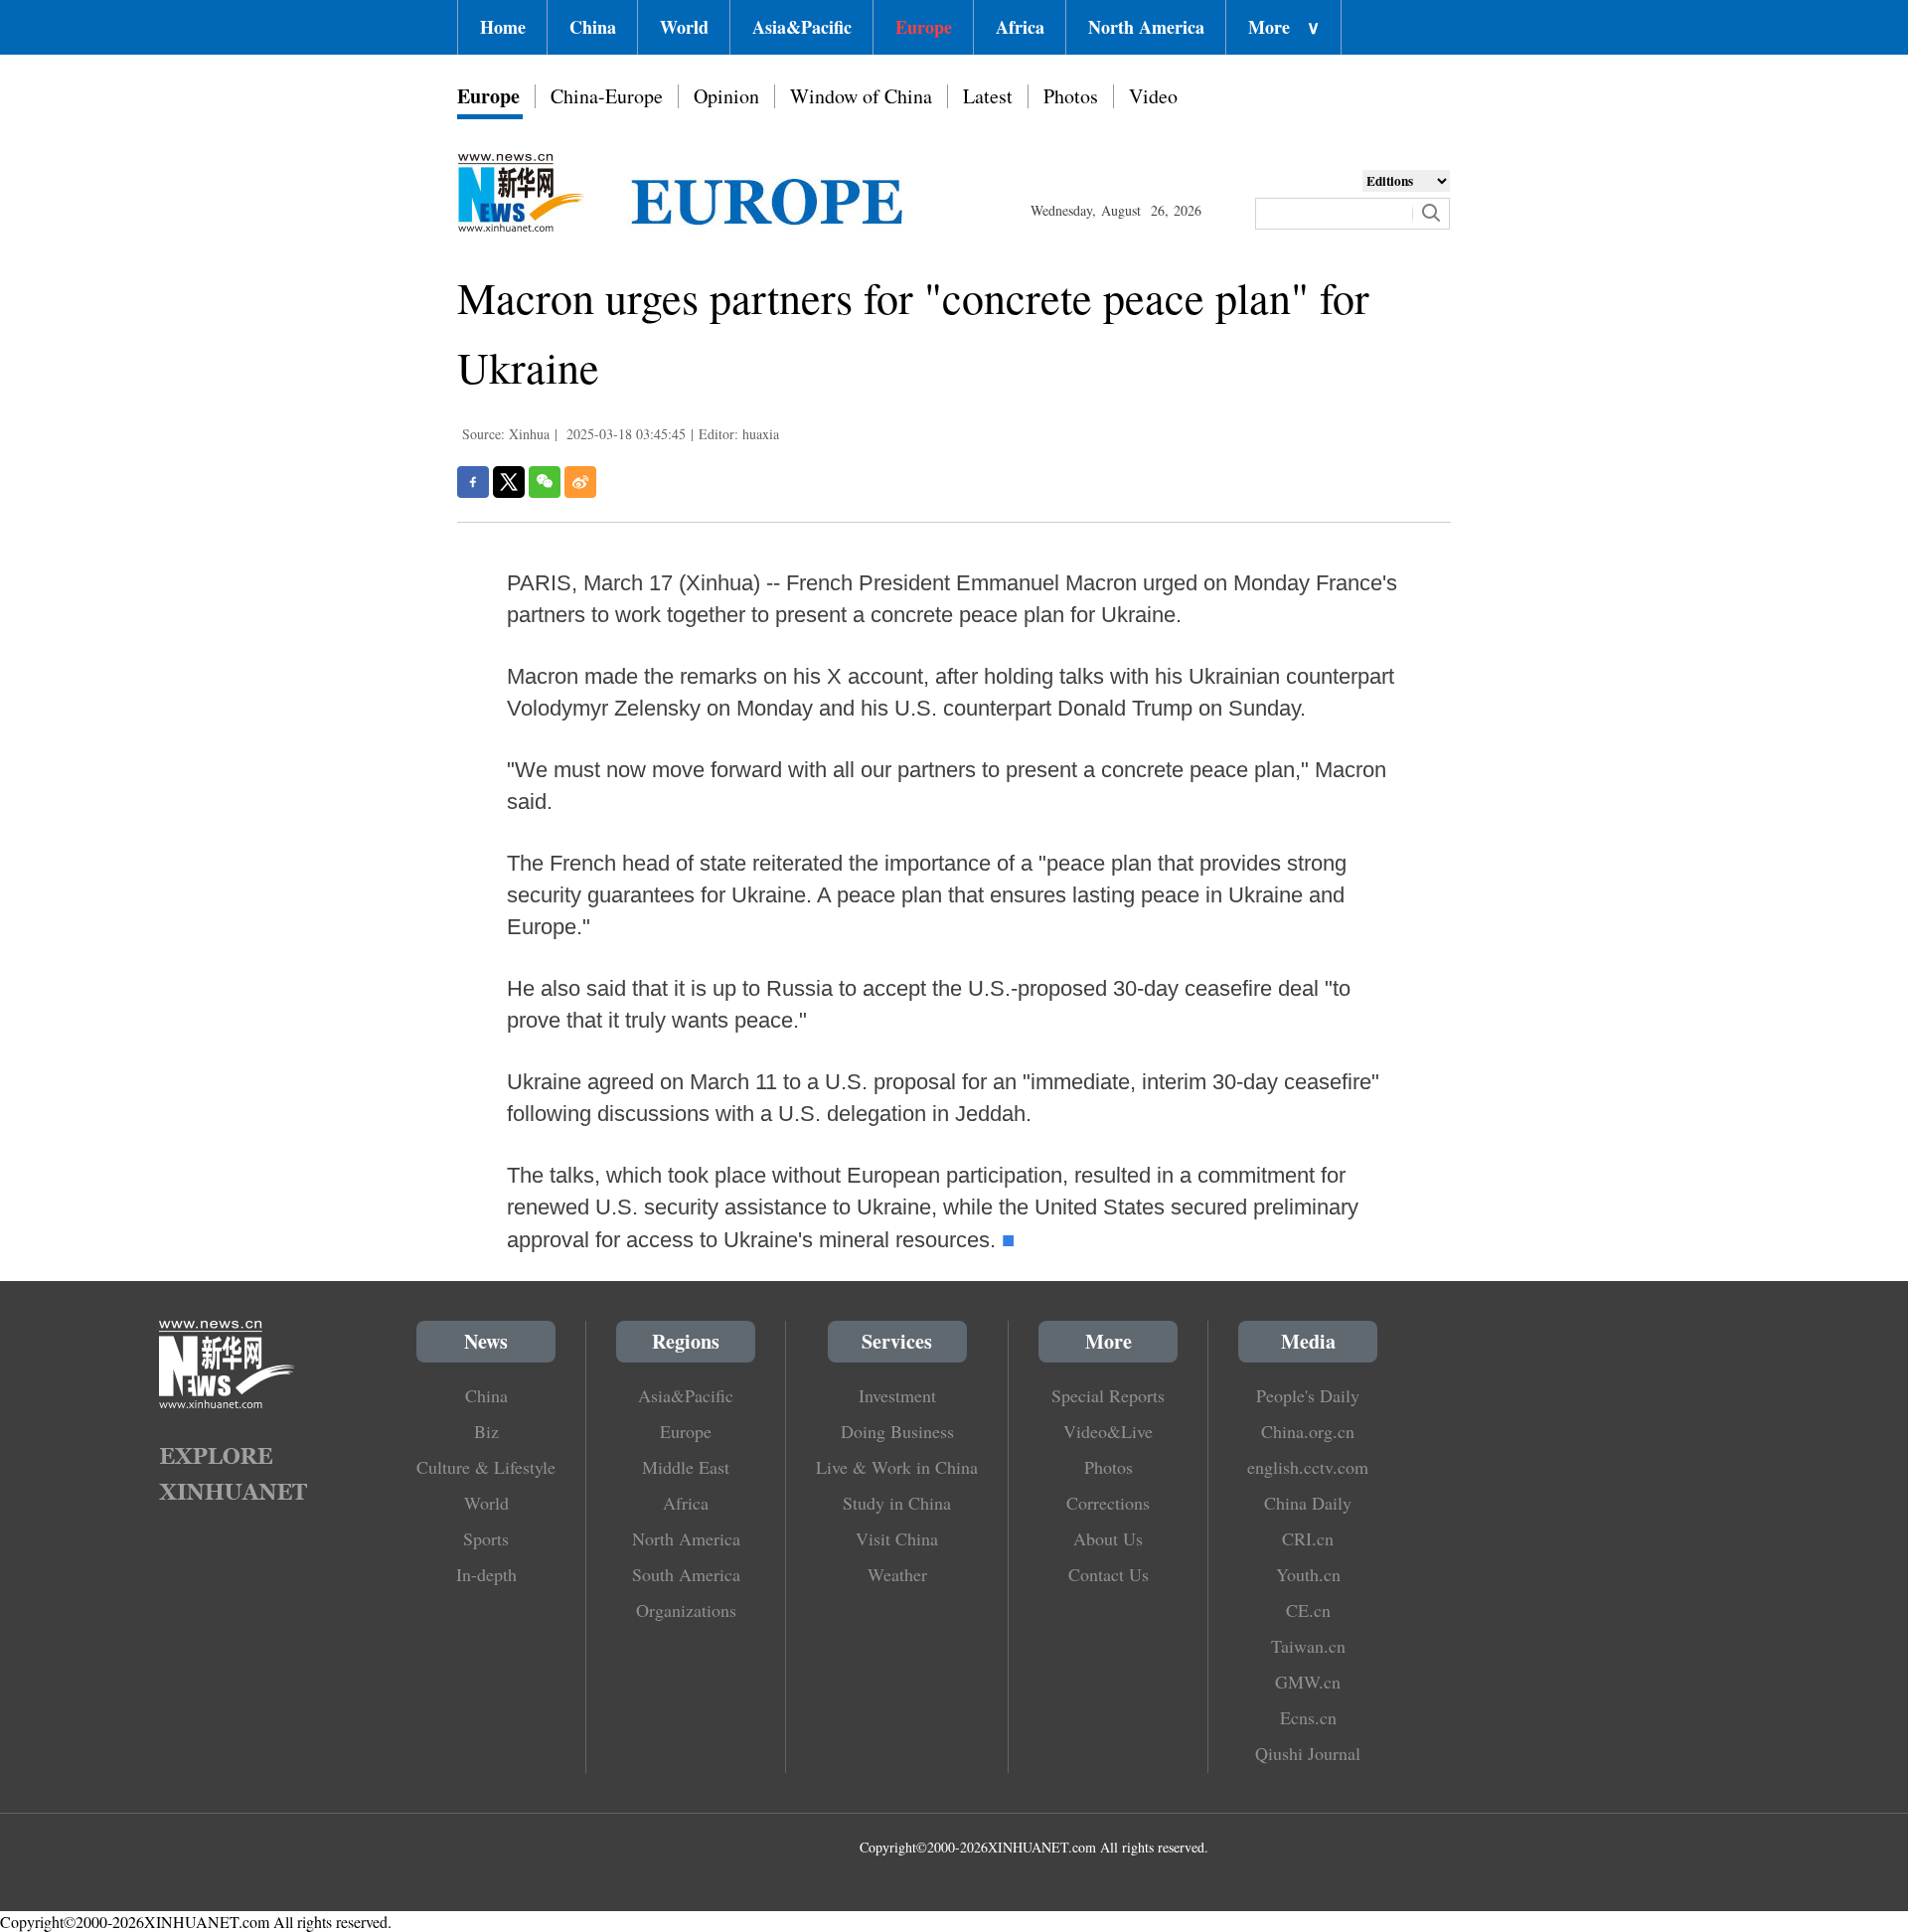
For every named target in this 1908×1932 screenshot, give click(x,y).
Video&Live (1108, 1431)
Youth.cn (1308, 1574)
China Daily (1308, 1503)
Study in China (897, 1503)
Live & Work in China (897, 1467)
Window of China (861, 96)
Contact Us (1109, 1574)
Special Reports (1108, 1395)
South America (686, 1574)
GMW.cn (1308, 1682)
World (684, 27)
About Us (1108, 1538)
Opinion (726, 96)
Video (1153, 96)
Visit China (897, 1538)
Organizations (686, 1610)
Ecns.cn (1308, 1717)
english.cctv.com (1308, 1467)
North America (1146, 27)
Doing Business (897, 1431)
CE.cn (1308, 1610)
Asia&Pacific (802, 27)
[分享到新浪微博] (580, 482)
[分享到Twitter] (509, 482)
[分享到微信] (545, 482)
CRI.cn (1308, 1538)
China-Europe (607, 96)
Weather (897, 1574)
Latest (988, 96)
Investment (897, 1395)
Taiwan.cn (1308, 1646)
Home (503, 27)
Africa (1020, 27)
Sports (486, 1538)
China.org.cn (1308, 1431)
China (593, 27)
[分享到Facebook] (473, 482)
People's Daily (1308, 1395)
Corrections (1108, 1503)
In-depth (486, 1574)
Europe (924, 27)
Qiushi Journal (1308, 1753)
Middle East (686, 1467)
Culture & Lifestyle (486, 1467)
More (1284, 27)
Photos (1071, 96)
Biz (486, 1431)
